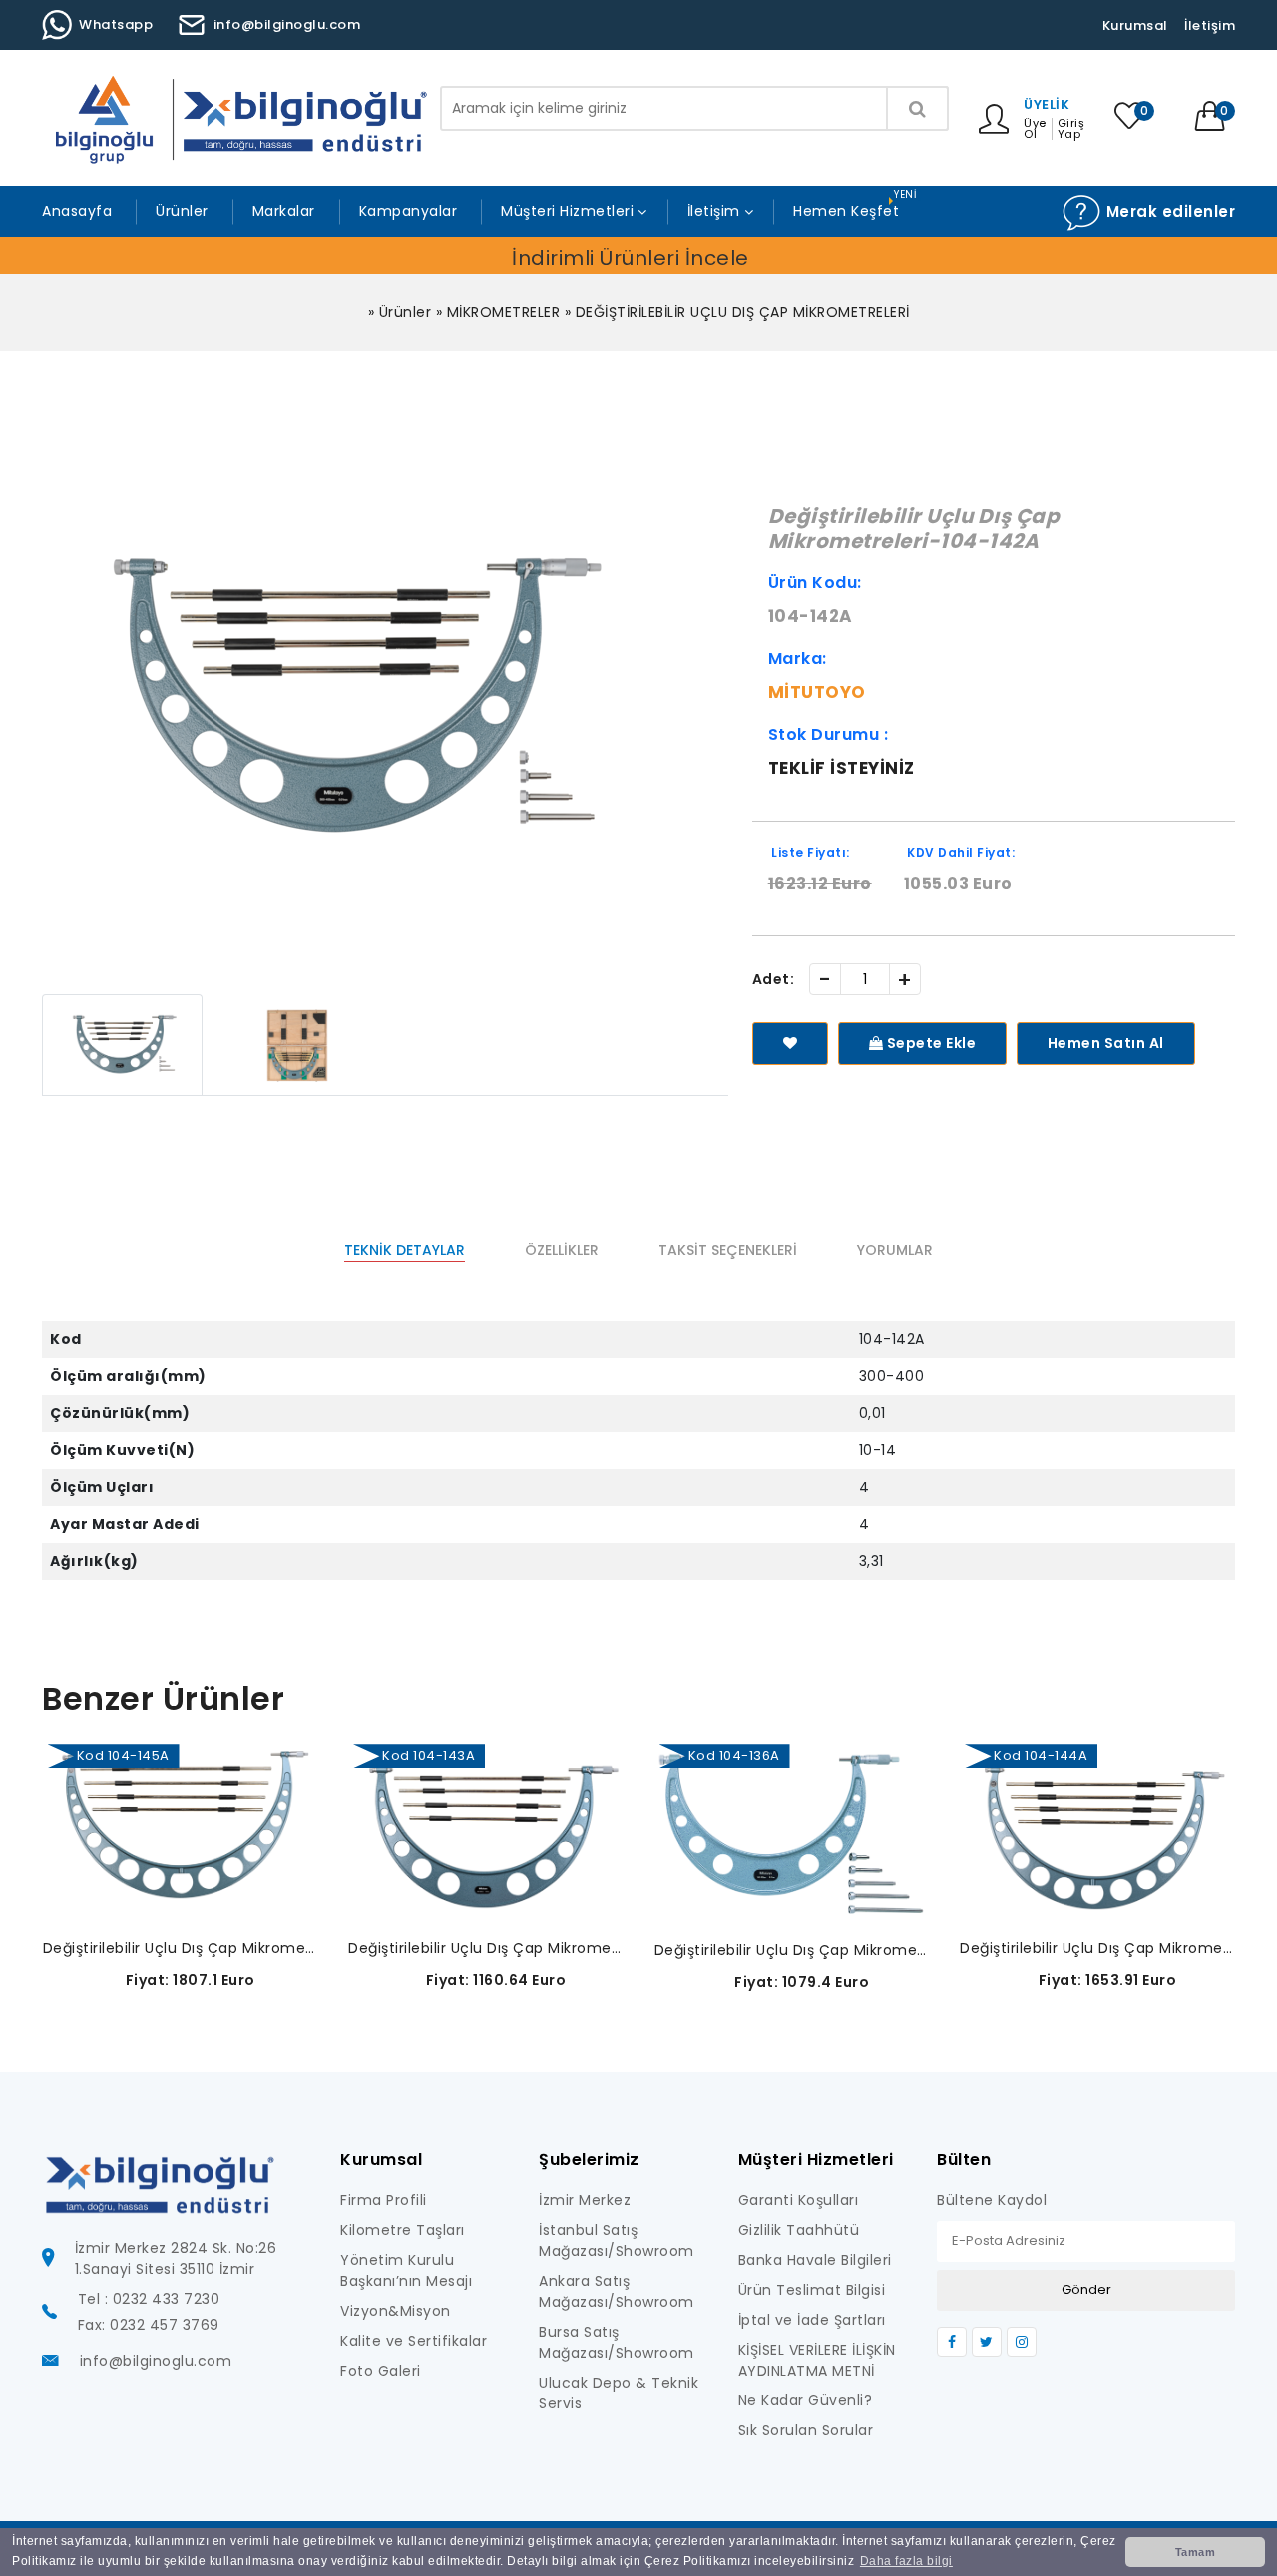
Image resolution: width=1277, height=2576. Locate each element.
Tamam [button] (1196, 2552)
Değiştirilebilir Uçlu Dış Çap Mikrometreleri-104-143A (486, 1948)
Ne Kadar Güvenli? (806, 2400)
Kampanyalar (409, 211)
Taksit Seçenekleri (728, 1250)
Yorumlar (895, 1250)
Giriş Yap (1071, 129)
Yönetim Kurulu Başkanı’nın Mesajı (406, 2270)
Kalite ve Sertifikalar (414, 2341)
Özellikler (562, 1250)
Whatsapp (116, 24)
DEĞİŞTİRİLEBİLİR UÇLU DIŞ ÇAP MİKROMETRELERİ (743, 312)
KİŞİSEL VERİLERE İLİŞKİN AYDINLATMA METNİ (817, 2360)
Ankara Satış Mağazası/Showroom (617, 2291)
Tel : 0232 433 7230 (149, 2299)
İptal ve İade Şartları (812, 2320)
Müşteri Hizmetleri (567, 211)
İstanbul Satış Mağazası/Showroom (617, 2240)
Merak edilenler (1168, 212)
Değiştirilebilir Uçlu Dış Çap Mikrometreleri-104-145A (181, 1948)
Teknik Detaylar (405, 1250)
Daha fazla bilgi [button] (906, 2561)
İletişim (1210, 25)
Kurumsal (1135, 25)
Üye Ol (1035, 129)
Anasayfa (77, 211)
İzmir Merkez (585, 2200)
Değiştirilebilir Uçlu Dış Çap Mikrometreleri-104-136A (793, 1950)
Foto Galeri (381, 2371)
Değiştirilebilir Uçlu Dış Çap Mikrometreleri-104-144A (1098, 1948)
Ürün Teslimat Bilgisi (812, 2290)
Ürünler (182, 211)
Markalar (284, 211)
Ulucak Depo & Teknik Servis (619, 2393)
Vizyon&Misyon (396, 2311)
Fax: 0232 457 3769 (149, 2325)
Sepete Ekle (929, 1043)
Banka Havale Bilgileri (815, 2260)
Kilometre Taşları (403, 2230)
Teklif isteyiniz (842, 768)
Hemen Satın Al (1106, 1043)
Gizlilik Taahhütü (799, 2230)
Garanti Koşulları (799, 2200)
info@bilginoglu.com (287, 24)
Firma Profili (384, 2200)
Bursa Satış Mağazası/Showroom (617, 2342)
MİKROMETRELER (504, 312)
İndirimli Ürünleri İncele (631, 258)
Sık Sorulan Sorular (806, 2430)
